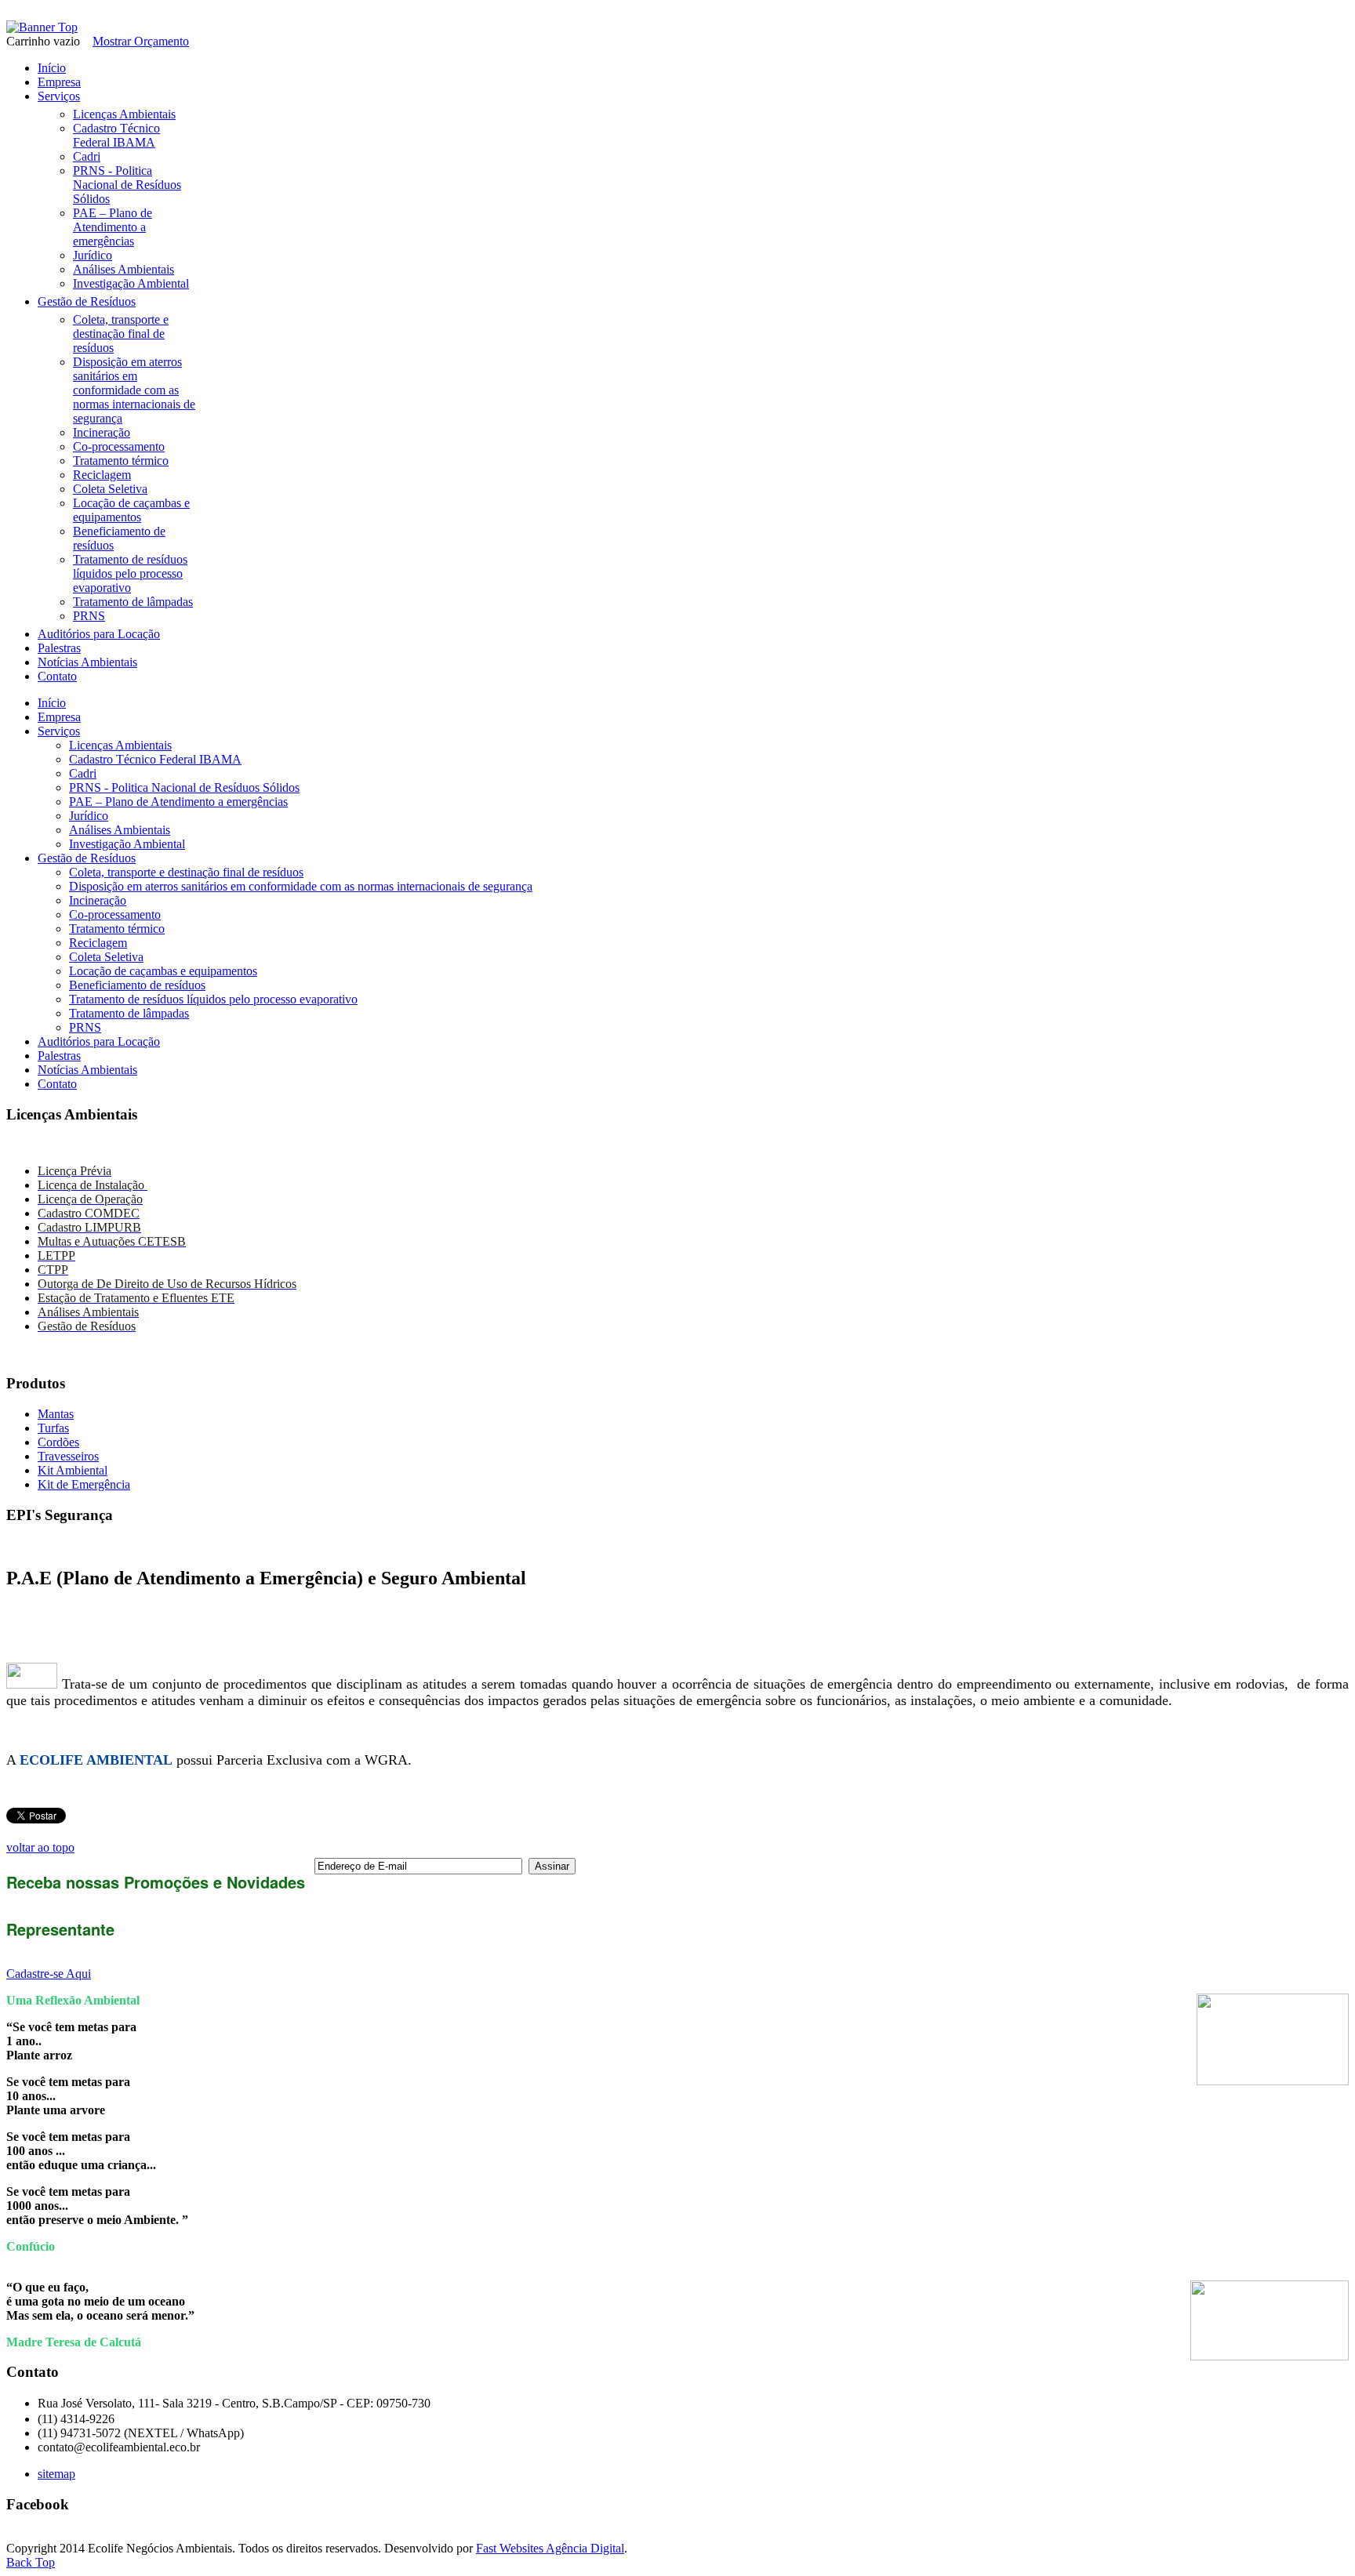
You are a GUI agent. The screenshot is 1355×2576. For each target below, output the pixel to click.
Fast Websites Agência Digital (550, 2548)
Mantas (56, 1414)
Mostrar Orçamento (141, 41)
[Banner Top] (42, 27)
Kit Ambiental (73, 1470)
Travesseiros (68, 1456)
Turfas (53, 1428)
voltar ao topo (40, 1847)
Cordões (58, 1442)
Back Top (31, 2562)
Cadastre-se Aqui (49, 1974)
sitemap (56, 2474)
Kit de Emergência (84, 1484)
